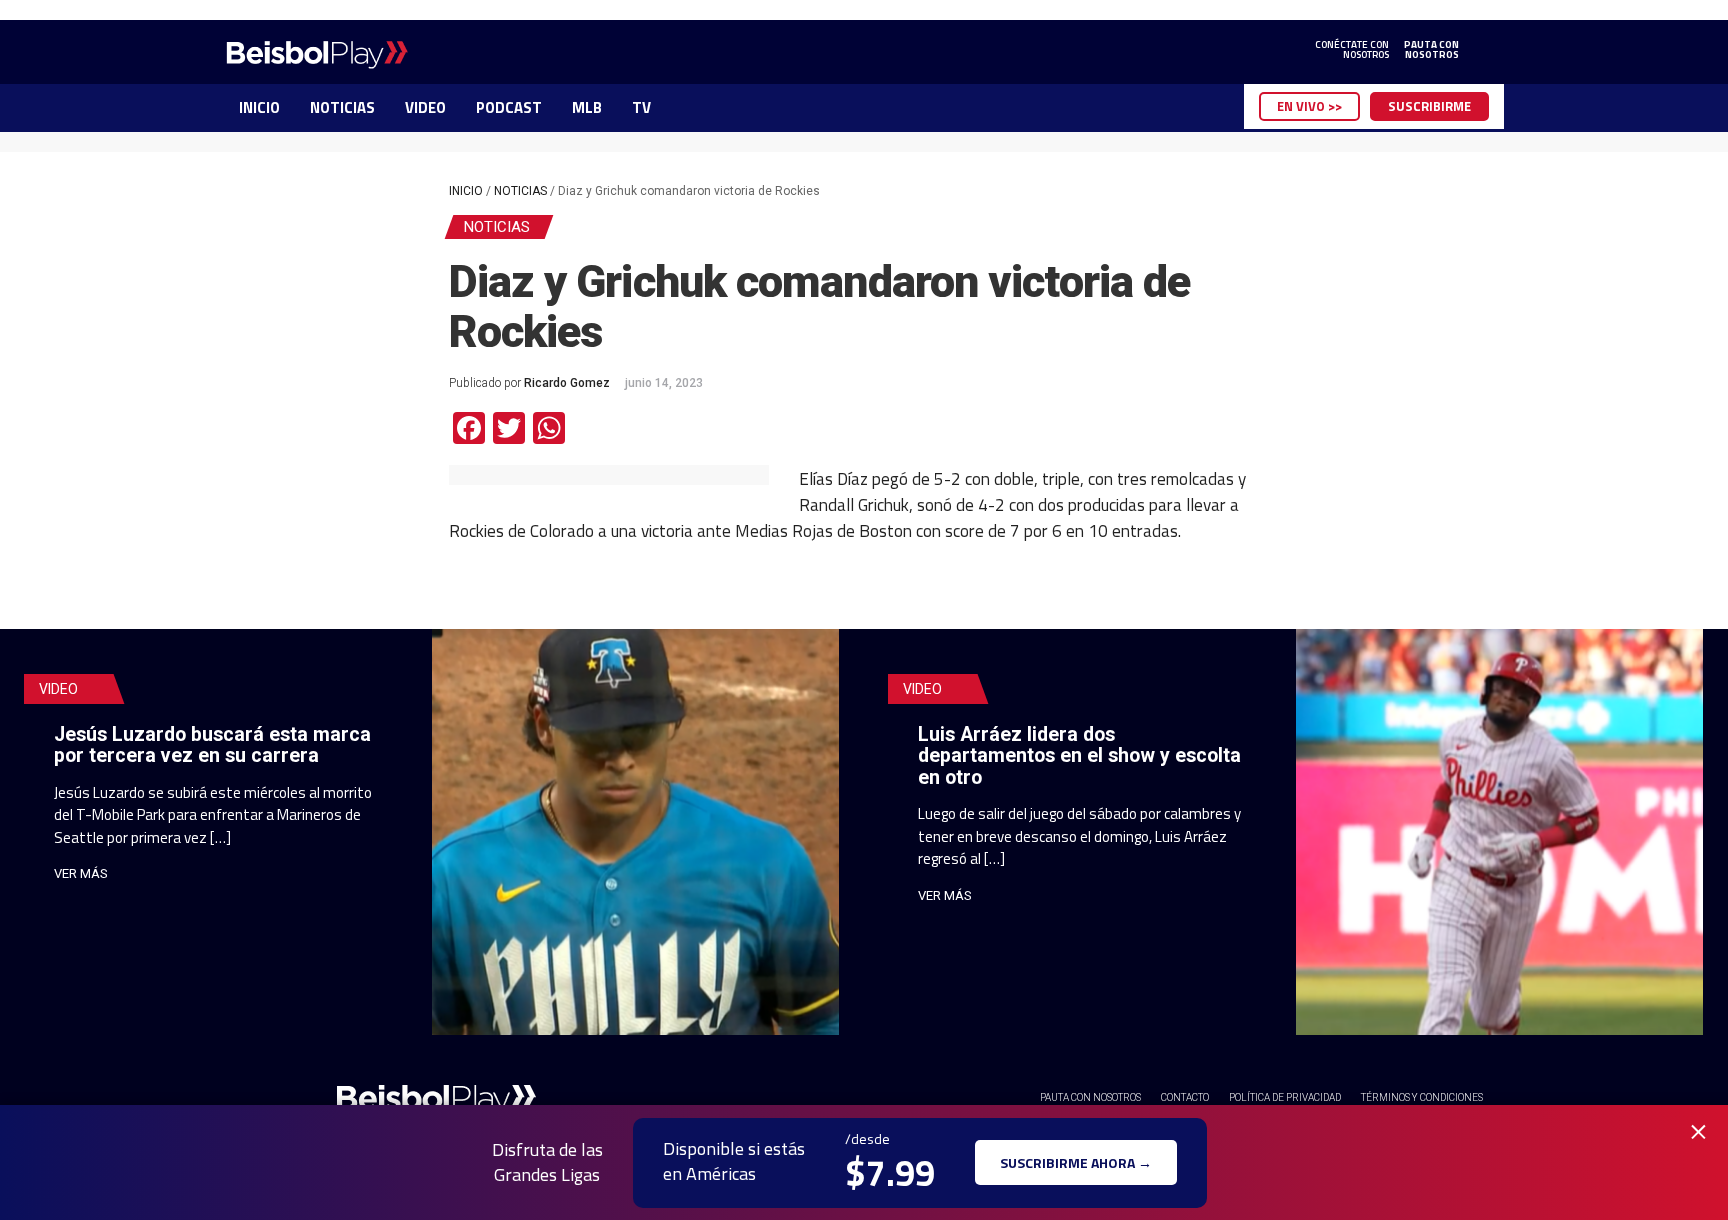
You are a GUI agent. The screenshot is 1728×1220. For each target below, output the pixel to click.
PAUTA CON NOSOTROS (1090, 1097)
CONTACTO (1185, 1097)
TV (641, 107)
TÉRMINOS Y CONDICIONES (1422, 1097)
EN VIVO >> (1309, 106)
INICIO (259, 107)
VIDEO (425, 107)
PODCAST (509, 107)
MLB (587, 107)
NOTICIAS (342, 107)
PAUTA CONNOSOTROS (1431, 50)
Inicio (466, 191)
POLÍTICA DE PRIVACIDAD (1285, 1097)
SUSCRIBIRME (1429, 106)
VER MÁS (81, 873)
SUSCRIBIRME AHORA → (1076, 1162)
